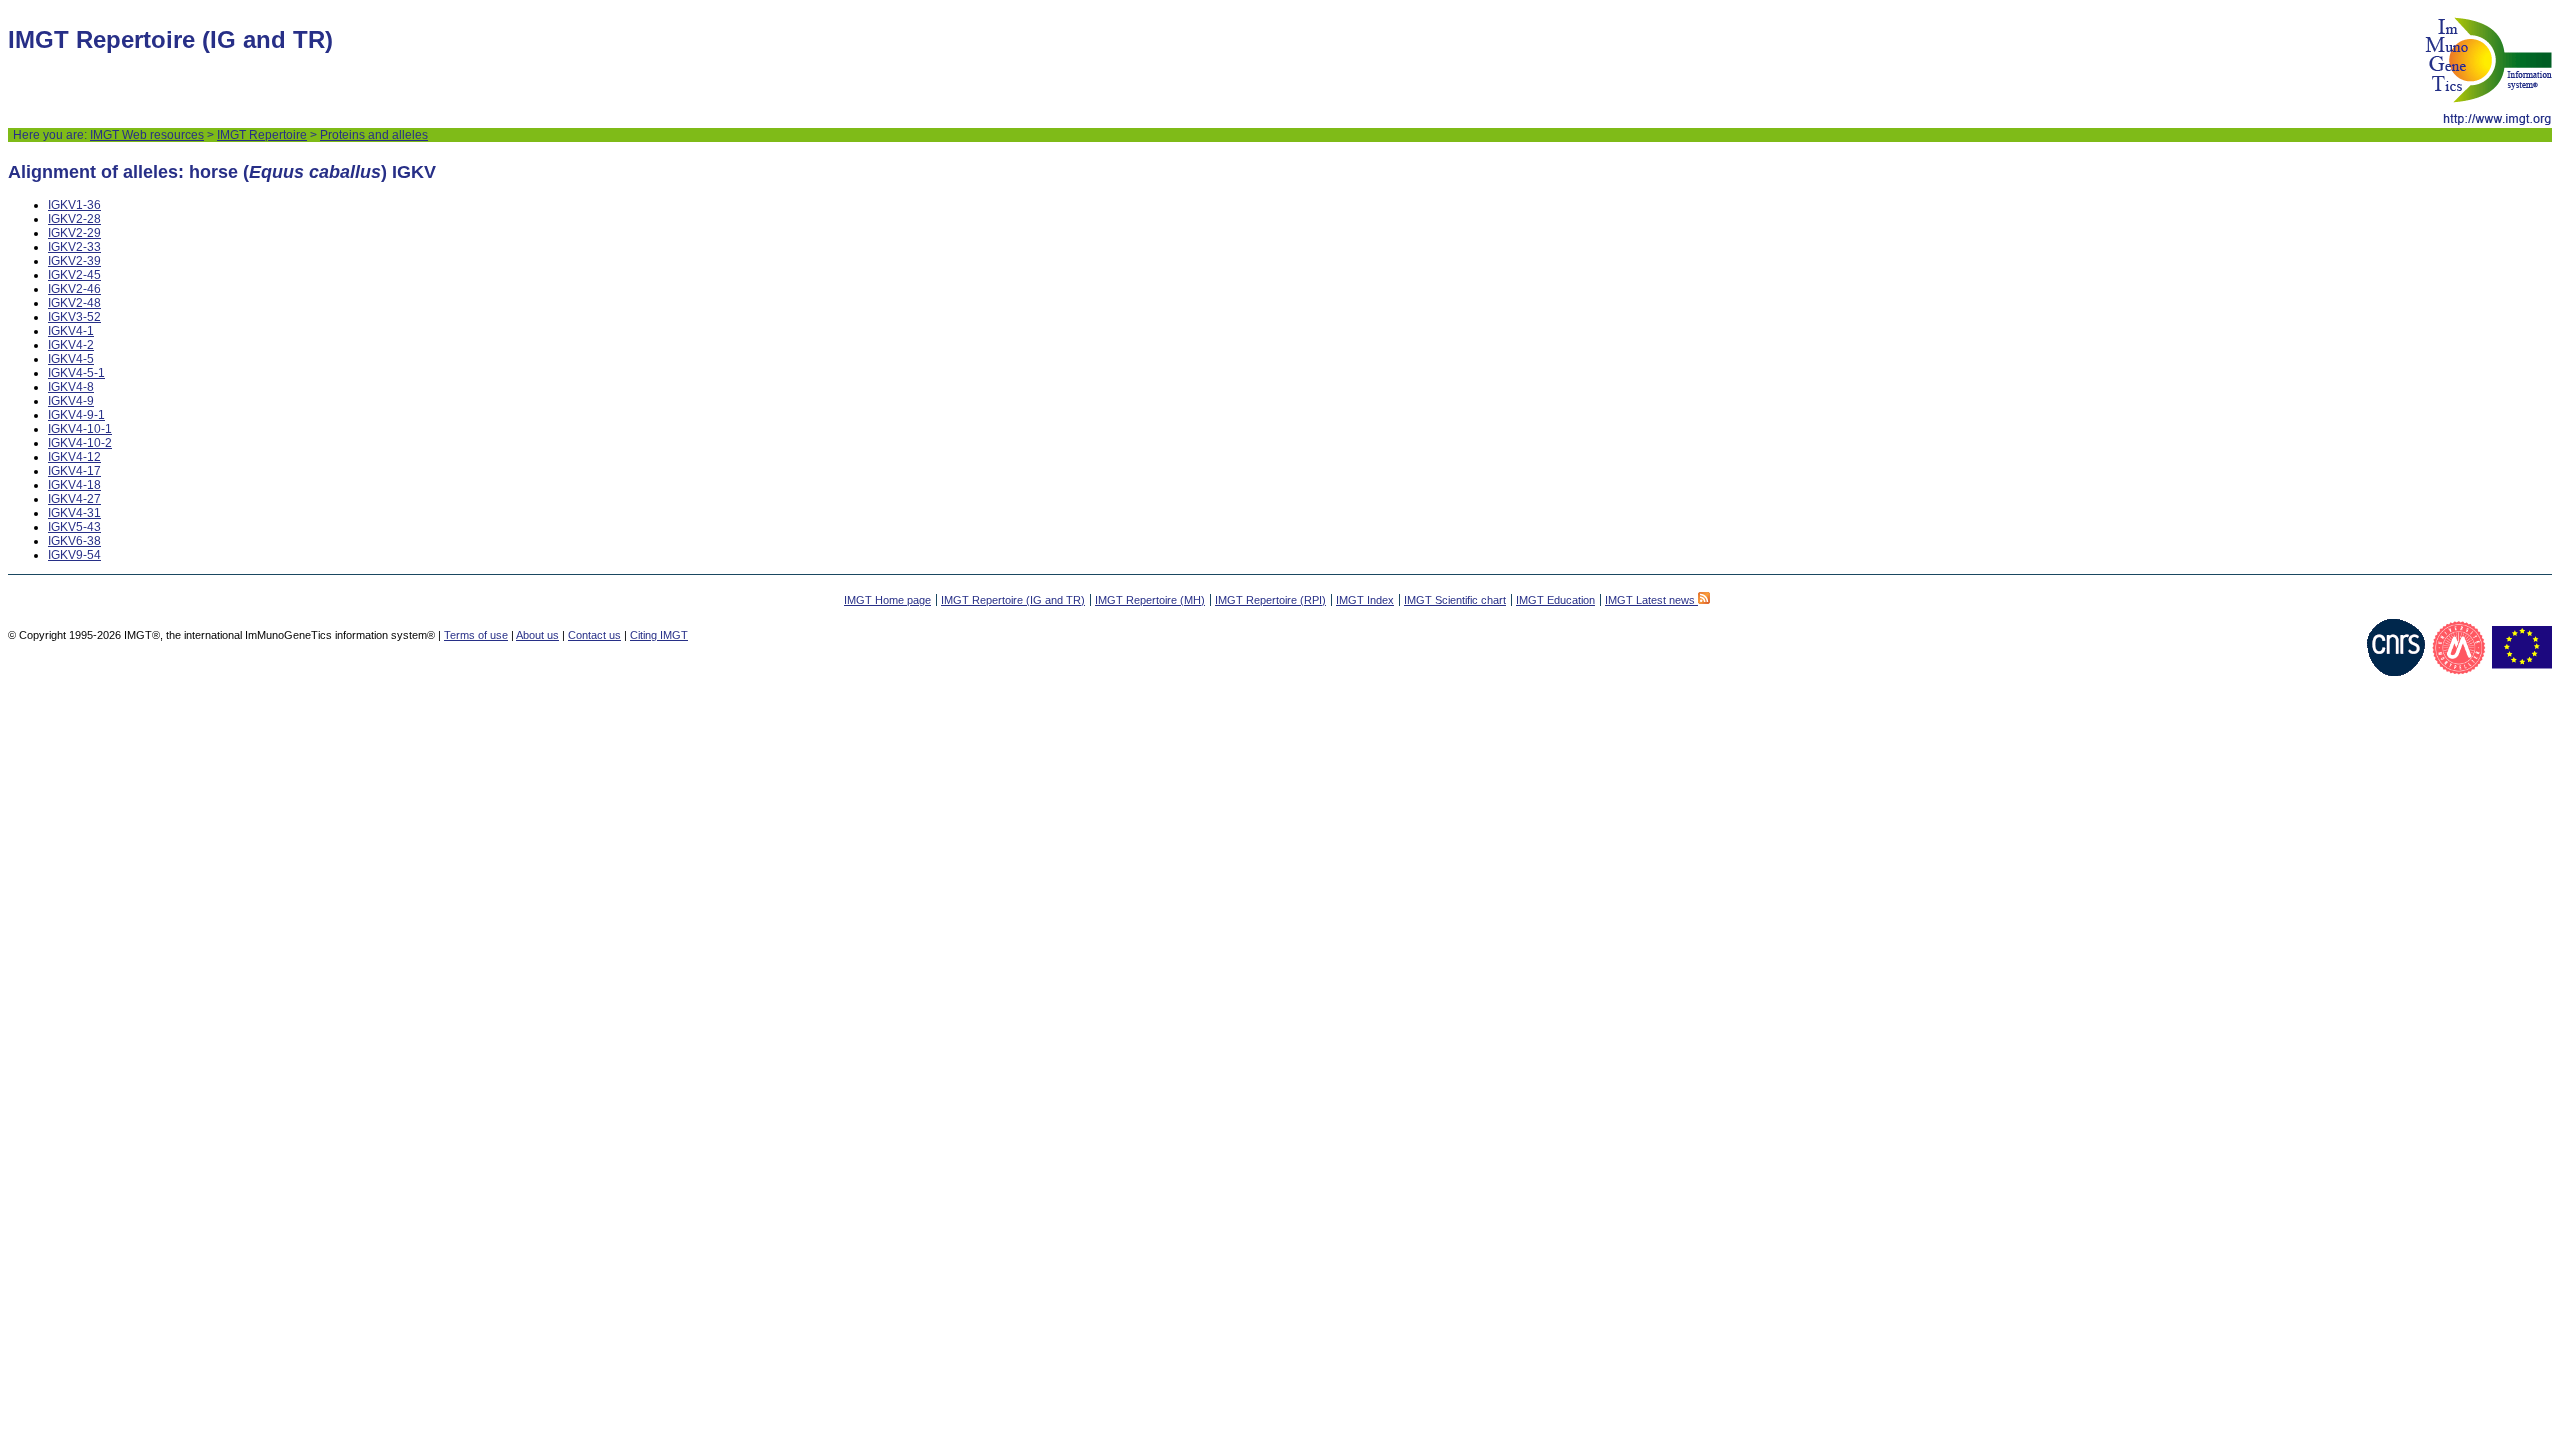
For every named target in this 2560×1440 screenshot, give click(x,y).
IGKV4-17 (74, 471)
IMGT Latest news (1651, 600)
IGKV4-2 (71, 345)
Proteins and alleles (374, 135)
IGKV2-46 (74, 289)
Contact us (594, 635)
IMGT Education (1555, 600)
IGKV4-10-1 (80, 429)
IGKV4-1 (71, 331)
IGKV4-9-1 (76, 415)
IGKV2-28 (74, 219)
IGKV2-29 (74, 233)
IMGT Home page (887, 600)
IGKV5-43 (74, 527)
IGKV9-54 (74, 555)
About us (537, 635)
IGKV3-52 (74, 317)
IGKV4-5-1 (76, 373)
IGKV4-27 (74, 499)
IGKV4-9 (71, 401)
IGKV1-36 (74, 205)
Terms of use (476, 635)
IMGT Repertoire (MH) (1150, 600)
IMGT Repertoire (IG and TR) (1013, 600)
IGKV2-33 (74, 247)
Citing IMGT (659, 635)
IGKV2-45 (74, 275)
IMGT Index (1365, 600)
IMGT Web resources (147, 135)
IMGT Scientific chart (1455, 600)
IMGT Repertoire (262, 135)
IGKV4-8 (71, 387)
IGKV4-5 (71, 359)
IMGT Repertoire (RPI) (1270, 600)
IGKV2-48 (74, 303)
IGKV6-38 (74, 541)
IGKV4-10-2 (80, 443)
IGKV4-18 (74, 485)
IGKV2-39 (74, 261)
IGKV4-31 (74, 513)
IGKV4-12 (74, 457)
